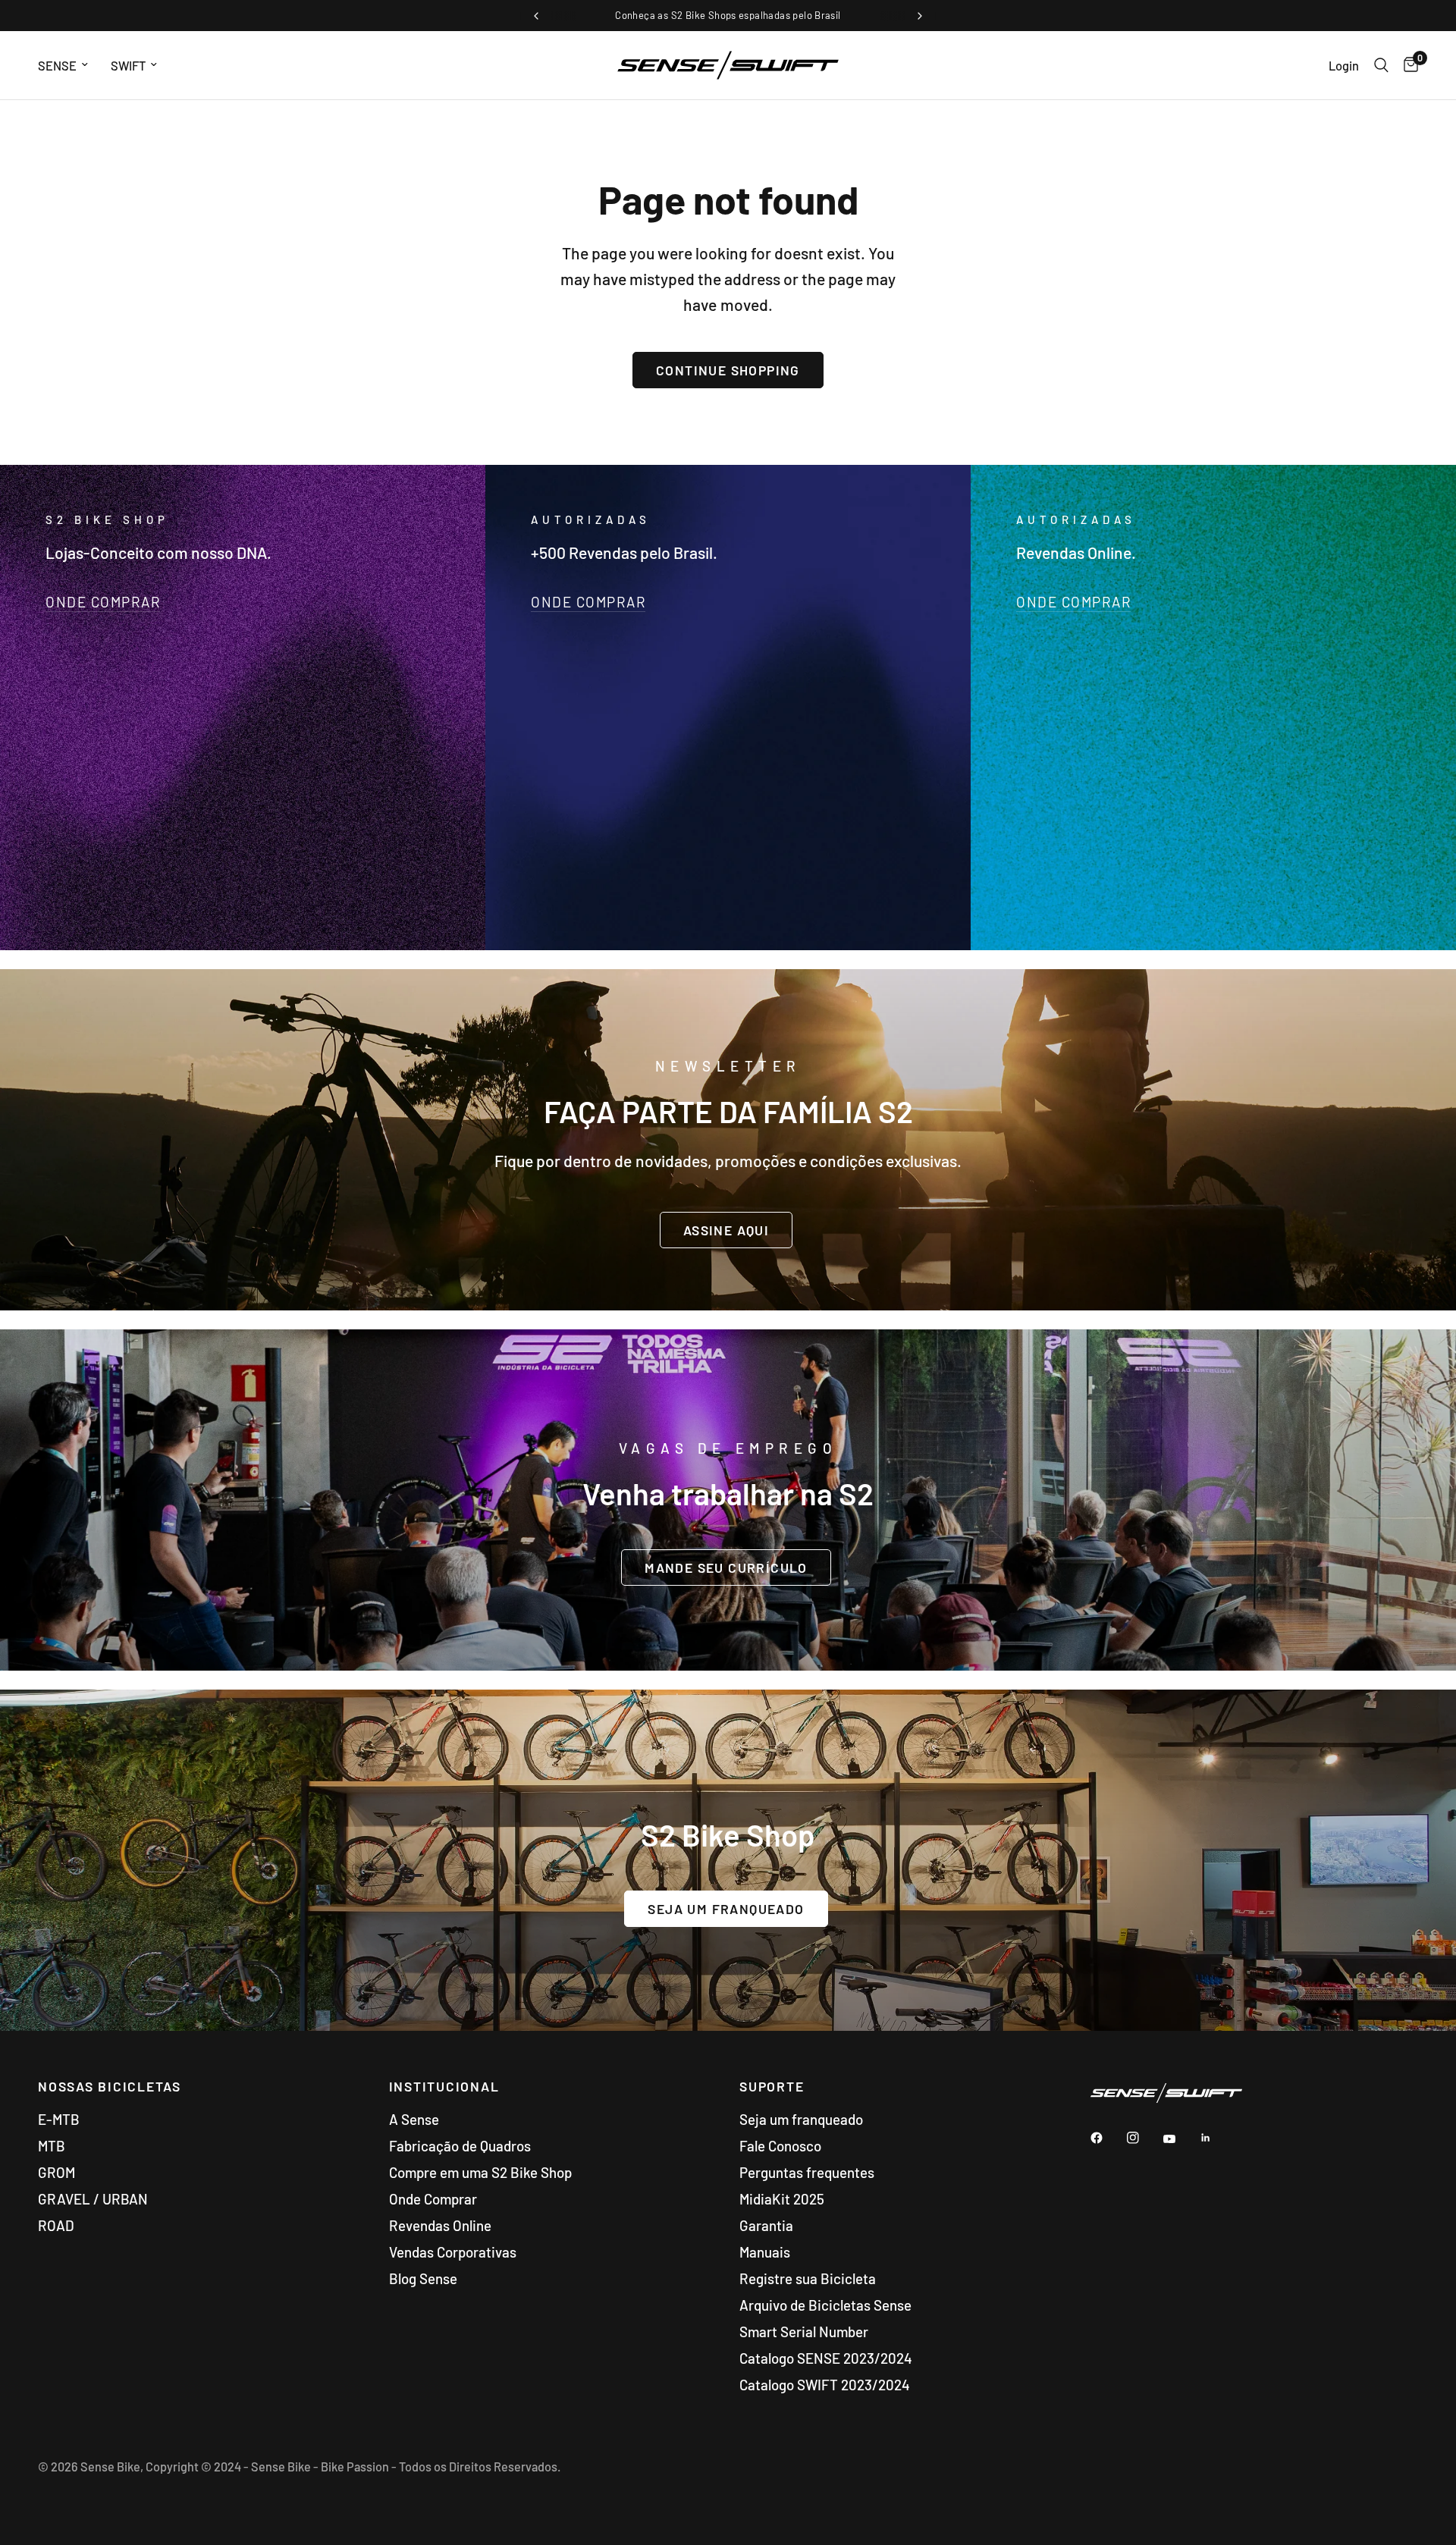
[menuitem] (69, 65)
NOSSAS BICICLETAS (110, 2087)
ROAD (56, 2225)
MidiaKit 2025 (782, 2199)
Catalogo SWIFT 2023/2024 (825, 2385)
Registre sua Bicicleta (808, 2278)
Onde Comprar (433, 2199)
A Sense (414, 2119)
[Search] (1381, 65)
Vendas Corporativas (453, 2252)
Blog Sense (423, 2278)
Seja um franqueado (801, 2119)
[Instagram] (1144, 2138)
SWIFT (128, 65)
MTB (52, 2146)
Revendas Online (440, 2225)
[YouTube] (1180, 2139)
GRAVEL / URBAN (93, 2199)
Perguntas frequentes (807, 2172)
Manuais (765, 2252)
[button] (726, 1229)
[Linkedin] (1216, 2138)
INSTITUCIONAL (444, 2087)
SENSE (57, 65)
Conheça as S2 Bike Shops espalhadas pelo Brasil (728, 15)
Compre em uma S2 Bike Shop (480, 2172)
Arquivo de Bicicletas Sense (825, 2305)
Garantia (766, 2225)
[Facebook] (1107, 2138)
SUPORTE (772, 2087)
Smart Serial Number (804, 2332)
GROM (56, 2172)
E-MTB (59, 2119)
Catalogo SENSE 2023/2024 (826, 2358)
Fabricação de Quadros (460, 2146)
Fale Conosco (780, 2146)
